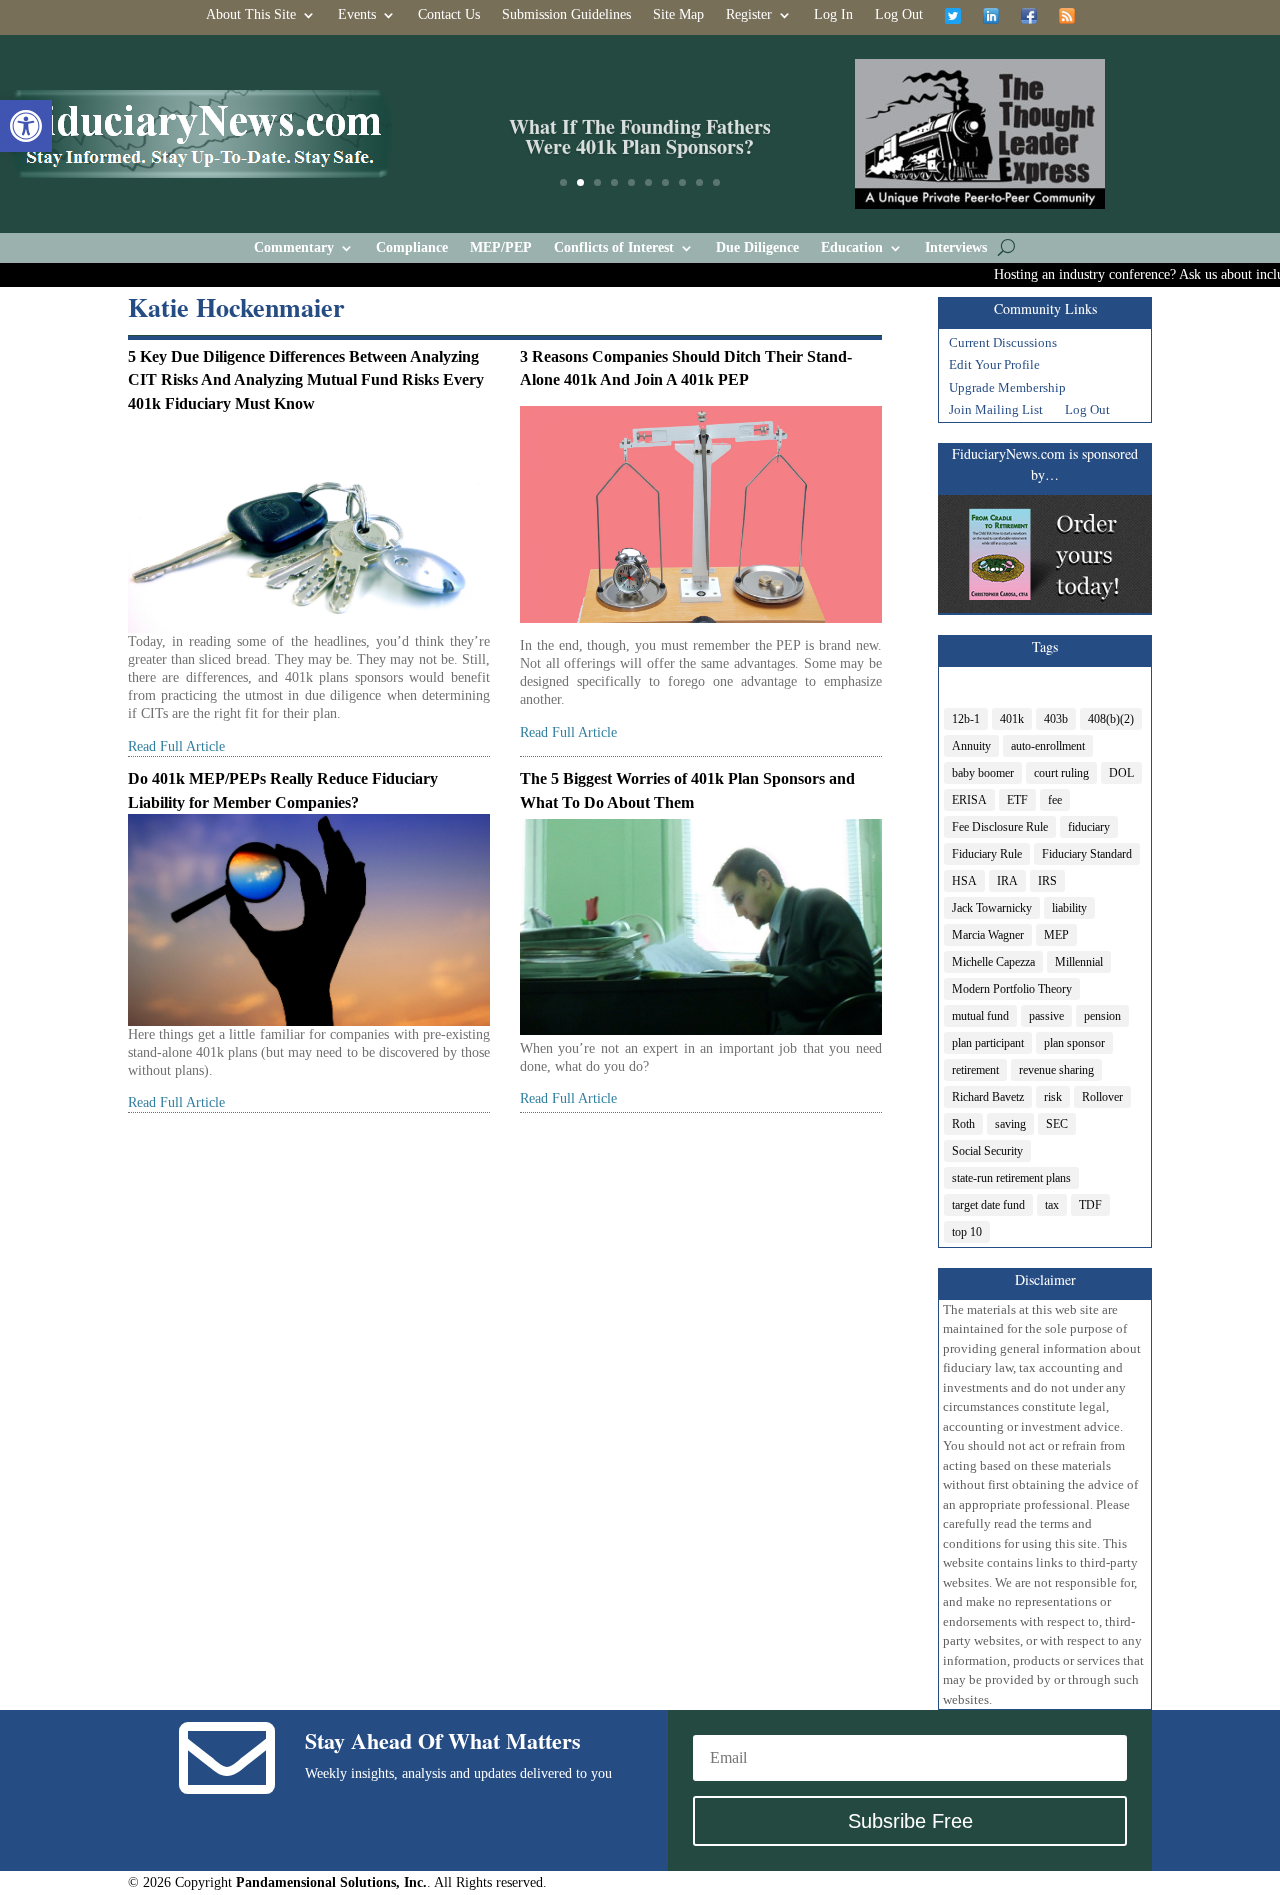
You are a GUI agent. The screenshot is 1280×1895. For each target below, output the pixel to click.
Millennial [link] (1079, 962)
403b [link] (1056, 719)
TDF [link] (1090, 1205)
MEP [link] (1056, 935)
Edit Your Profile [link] (994, 367)
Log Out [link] (899, 15)
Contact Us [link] (449, 15)
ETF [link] (1017, 800)
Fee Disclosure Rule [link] (1000, 827)
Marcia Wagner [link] (988, 935)
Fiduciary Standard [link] (1087, 854)
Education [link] (852, 248)
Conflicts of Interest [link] (614, 248)
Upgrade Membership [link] (1007, 390)
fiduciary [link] (1089, 827)
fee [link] (1055, 800)
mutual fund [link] (980, 1016)
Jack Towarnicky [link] (992, 908)
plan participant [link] (988, 1043)
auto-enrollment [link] (1048, 746)
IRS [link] (1047, 881)
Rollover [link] (1102, 1097)
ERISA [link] (969, 800)
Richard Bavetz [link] (988, 1097)
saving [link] (1010, 1124)
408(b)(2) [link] (1111, 719)
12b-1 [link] (966, 719)
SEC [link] (1057, 1124)
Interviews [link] (956, 248)
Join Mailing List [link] (996, 412)
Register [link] (749, 15)
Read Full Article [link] (176, 746)
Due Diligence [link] (757, 248)
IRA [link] (1007, 881)
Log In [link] (833, 15)
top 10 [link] (967, 1232)
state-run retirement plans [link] (1011, 1178)
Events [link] (357, 15)
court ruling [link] (1061, 773)
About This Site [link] (251, 15)
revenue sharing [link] (1056, 1070)
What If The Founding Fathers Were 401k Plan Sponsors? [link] (640, 133)
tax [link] (1052, 1205)
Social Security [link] (987, 1151)
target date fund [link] (988, 1205)
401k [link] (1012, 719)
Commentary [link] (294, 248)
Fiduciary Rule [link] (987, 854)
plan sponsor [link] (1074, 1043)
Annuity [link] (971, 746)
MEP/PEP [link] (501, 248)
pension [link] (1102, 1016)
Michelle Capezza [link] (993, 962)
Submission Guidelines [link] (566, 15)
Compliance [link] (412, 248)
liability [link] (1069, 908)
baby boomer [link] (983, 773)
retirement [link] (975, 1070)
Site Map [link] (678, 15)
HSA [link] (964, 881)
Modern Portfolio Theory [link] (1012, 989)
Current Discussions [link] (1003, 345)
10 (716, 182)
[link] (26, 126)
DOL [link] (1121, 773)
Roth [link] (963, 1124)
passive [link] (1046, 1016)
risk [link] (1053, 1097)
